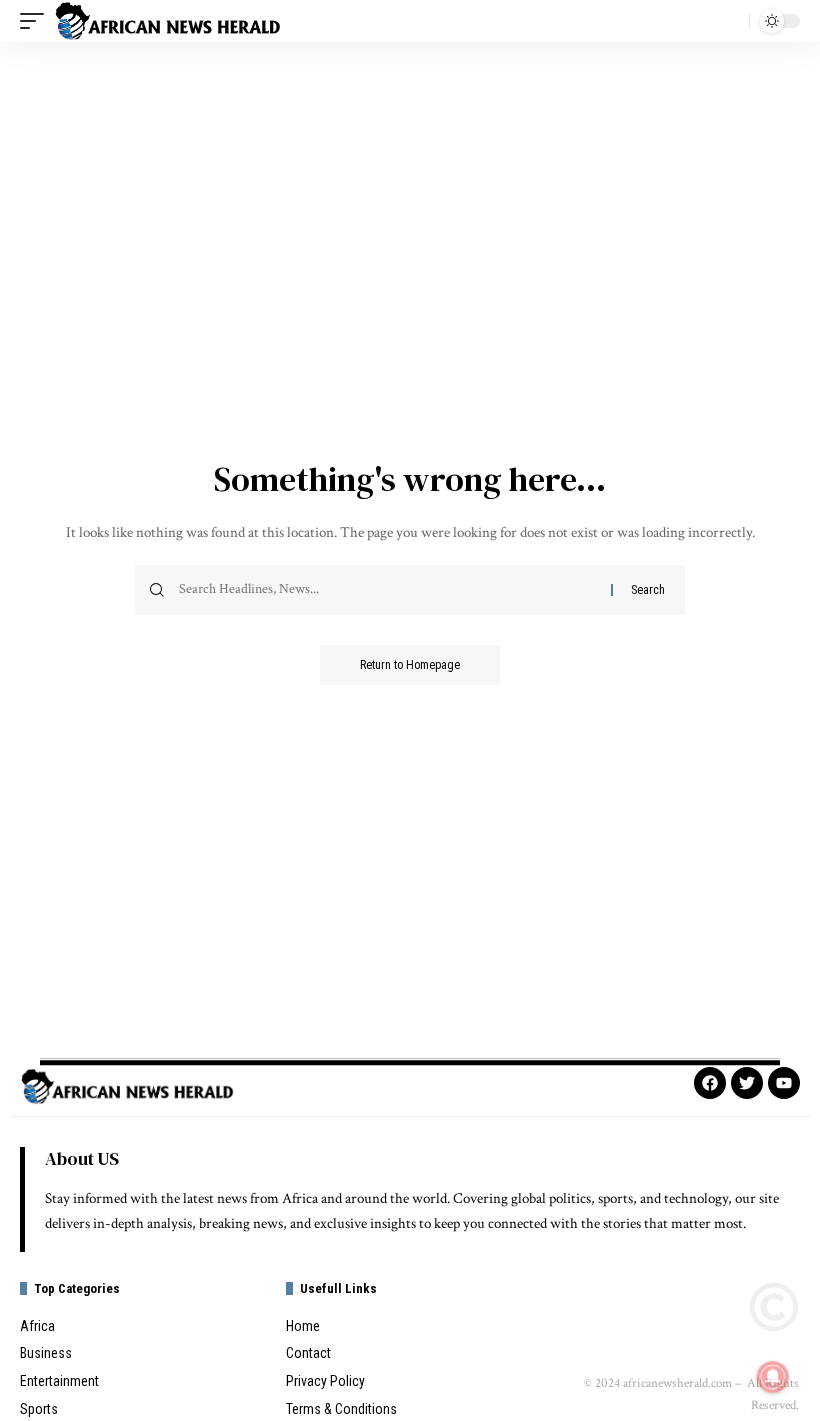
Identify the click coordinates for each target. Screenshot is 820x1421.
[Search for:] (387, 590)
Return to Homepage (410, 665)
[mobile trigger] (37, 21)
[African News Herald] (168, 21)
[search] (729, 21)
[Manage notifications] (773, 1377)
